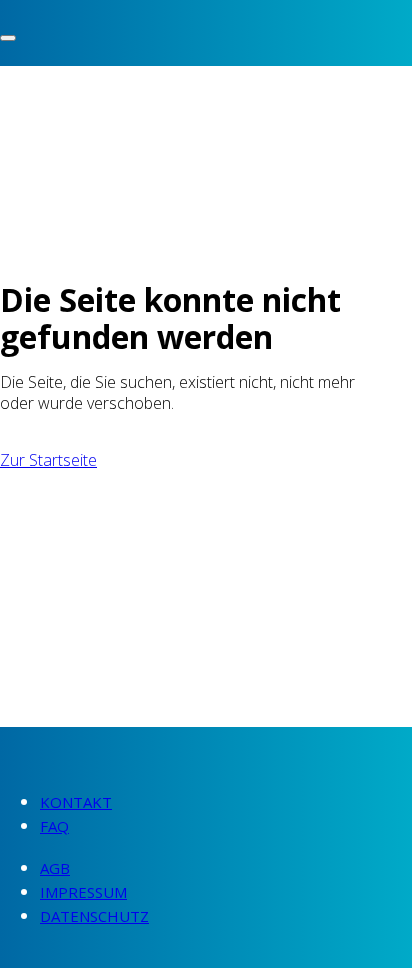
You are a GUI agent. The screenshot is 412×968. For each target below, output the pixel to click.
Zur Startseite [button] (48, 460)
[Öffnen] (8, 38)
